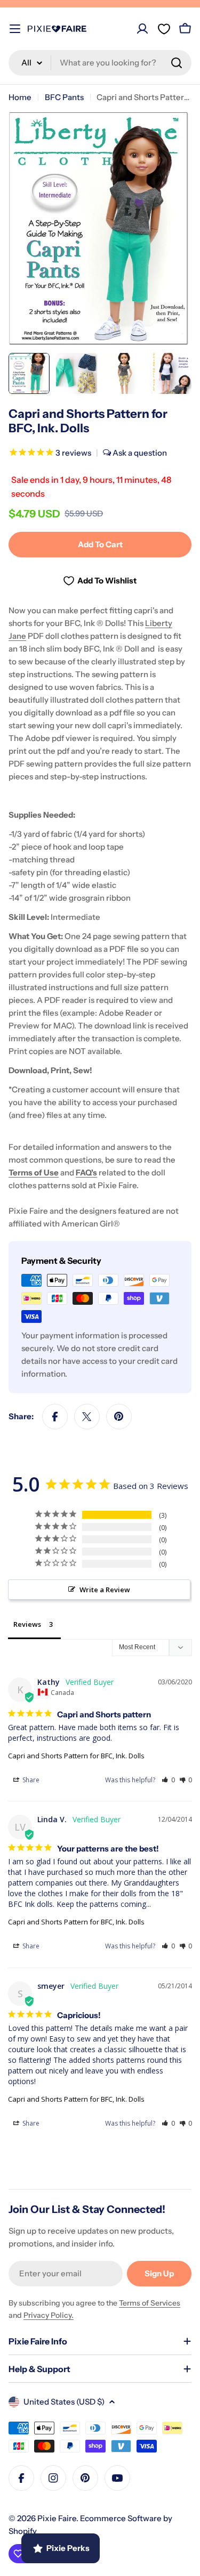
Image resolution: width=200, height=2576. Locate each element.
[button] (168, 1780)
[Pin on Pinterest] (119, 1417)
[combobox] (100, 63)
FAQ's (86, 1172)
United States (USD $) (64, 2402)
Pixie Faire (57, 2518)
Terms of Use (34, 1172)
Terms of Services (150, 2303)
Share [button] (30, 1780)
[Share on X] (87, 1417)
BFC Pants (64, 97)
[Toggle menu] (15, 29)
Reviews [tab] (27, 1624)
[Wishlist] (164, 29)
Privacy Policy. (49, 2315)
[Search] (177, 63)
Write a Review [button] (105, 1590)
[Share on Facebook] (55, 1417)
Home (20, 97)
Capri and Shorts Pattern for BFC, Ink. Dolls (76, 1756)
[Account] (142, 29)
